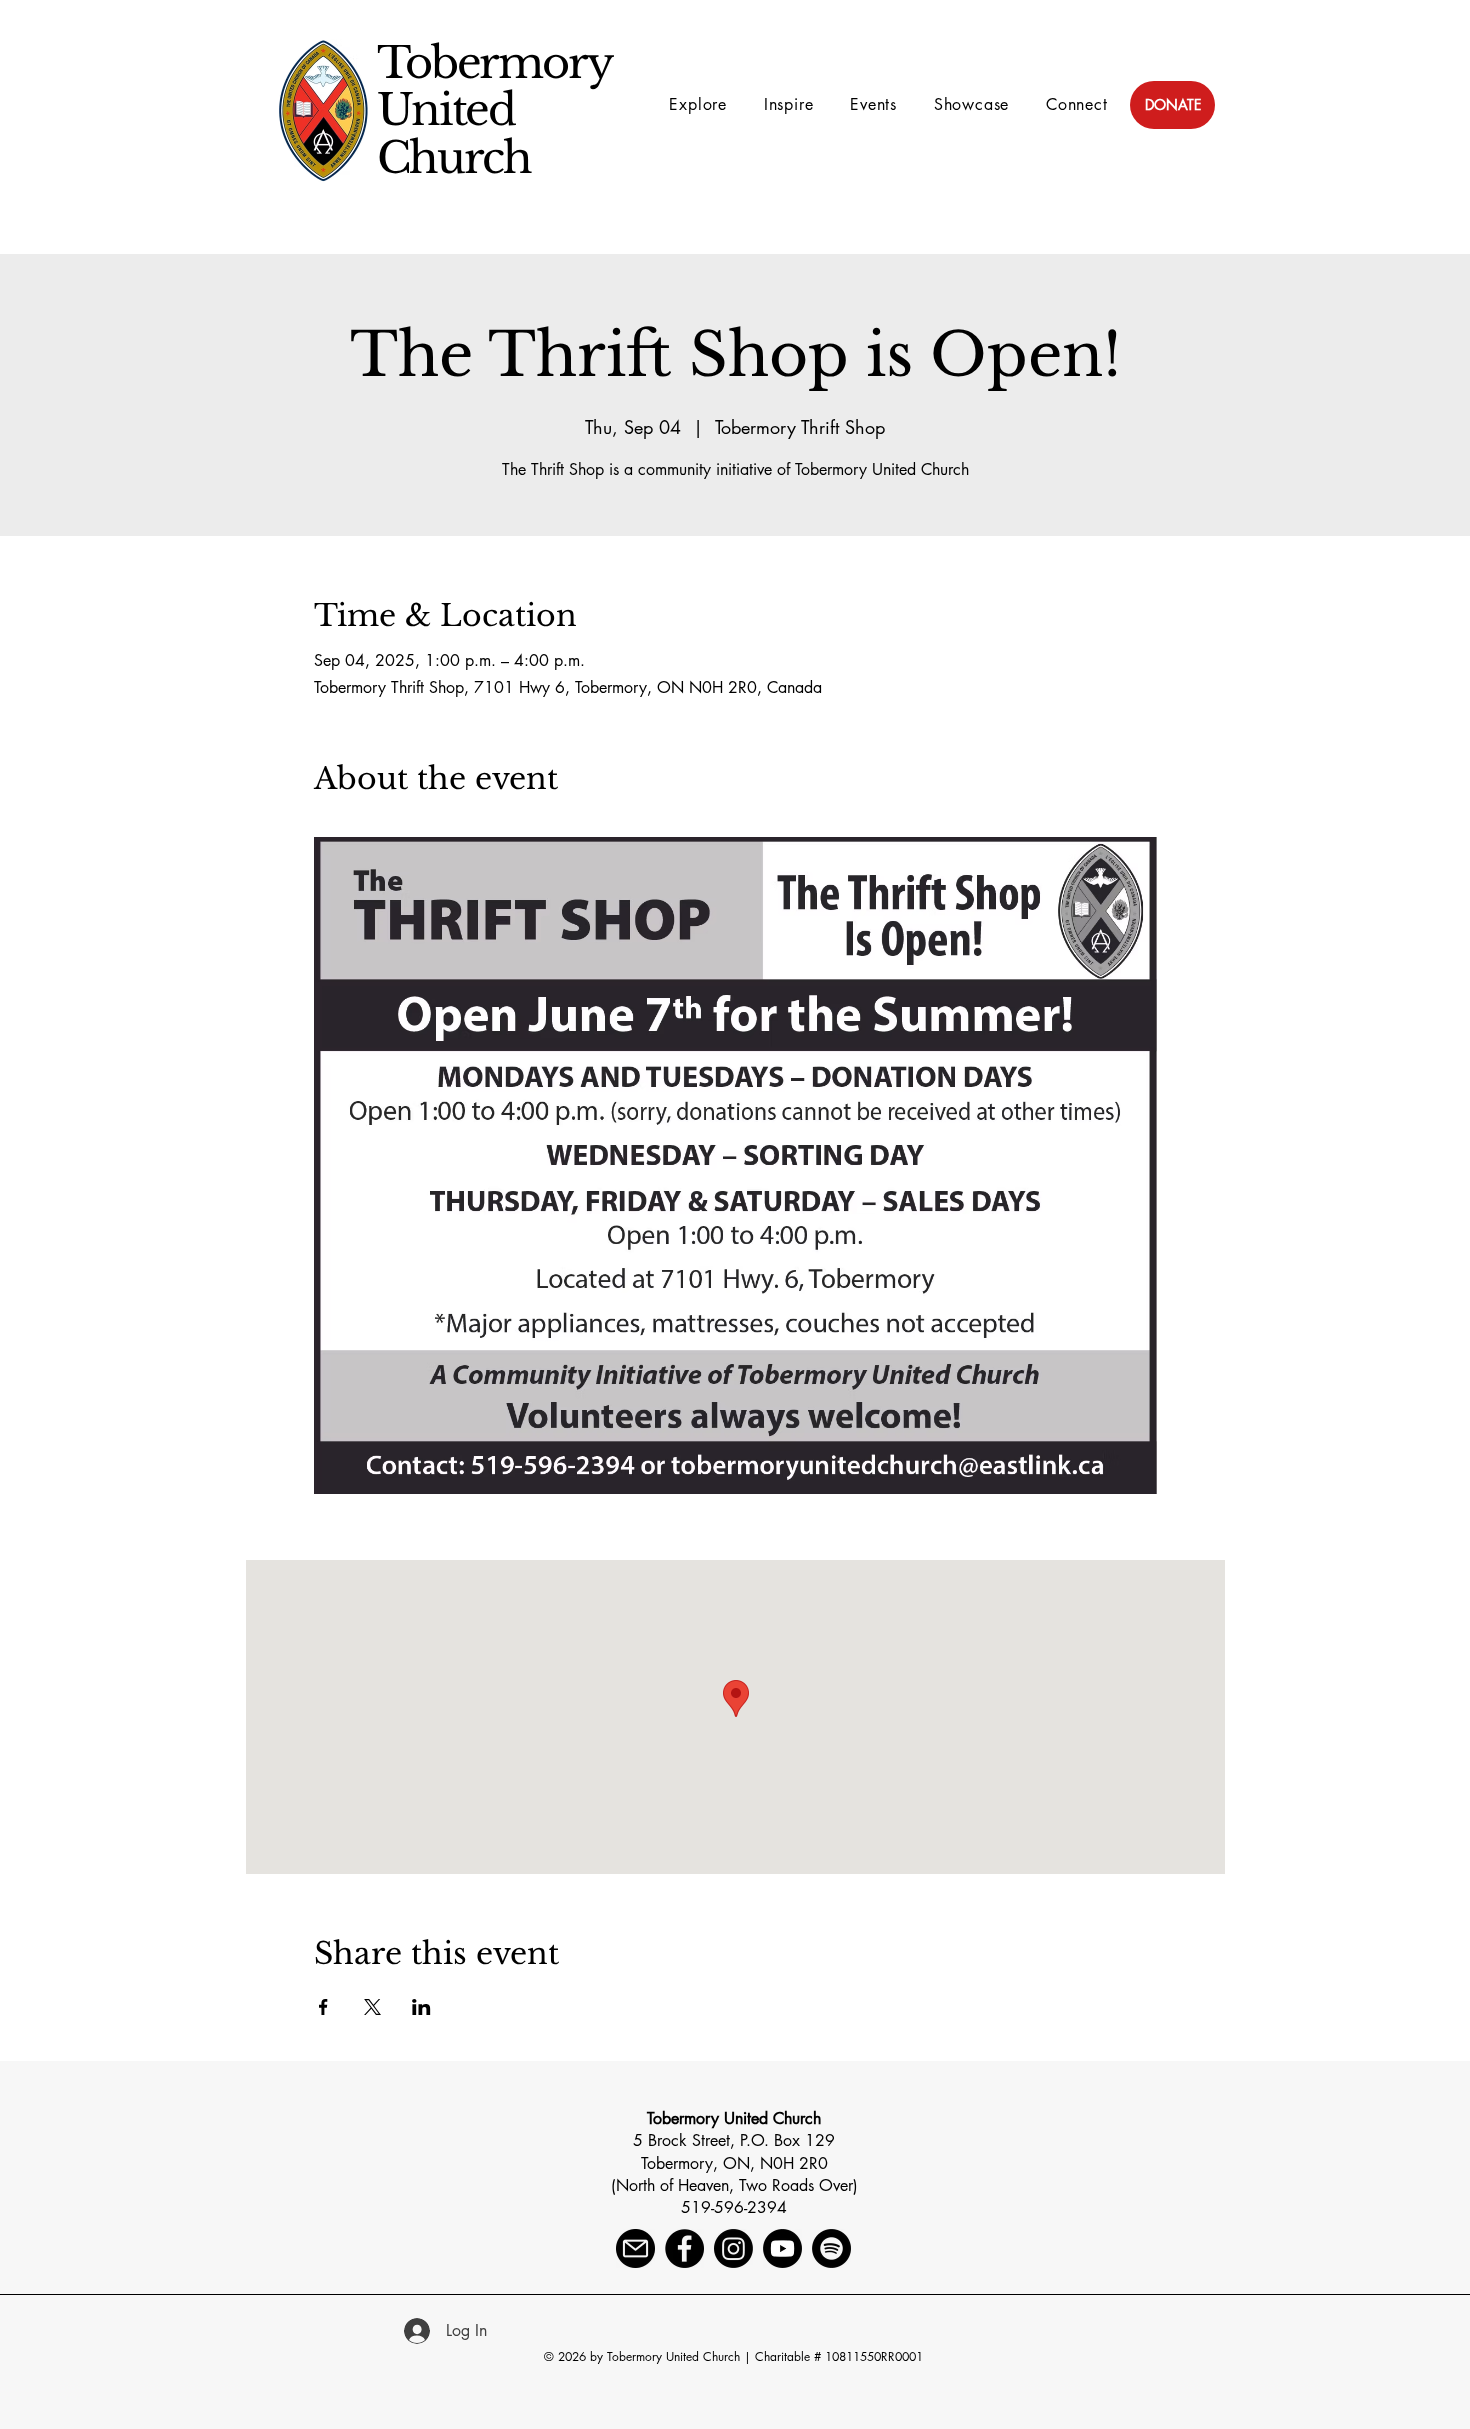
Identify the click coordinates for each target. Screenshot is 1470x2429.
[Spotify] (831, 2248)
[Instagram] (733, 2248)
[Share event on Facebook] (323, 2007)
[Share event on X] (372, 2007)
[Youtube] (782, 2248)
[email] (635, 2248)
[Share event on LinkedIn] (421, 2007)
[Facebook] (684, 2248)
